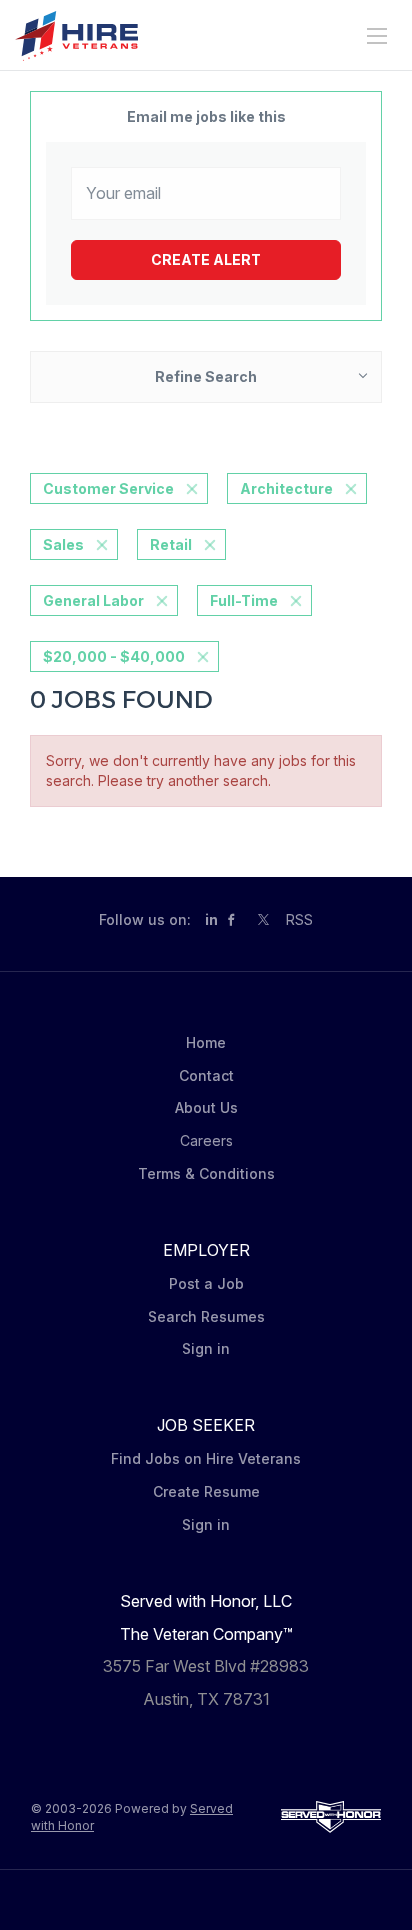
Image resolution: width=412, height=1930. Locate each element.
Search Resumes (206, 1316)
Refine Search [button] (206, 376)
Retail (171, 544)
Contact (206, 1075)
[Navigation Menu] (377, 36)
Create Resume (206, 1491)
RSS (299, 919)
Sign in (206, 1348)
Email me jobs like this (206, 116)
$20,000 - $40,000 (114, 656)
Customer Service (108, 488)
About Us (206, 1107)
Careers (206, 1140)
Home (206, 1042)
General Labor (93, 600)
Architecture (286, 488)
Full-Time (244, 600)
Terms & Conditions (206, 1173)
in (211, 919)
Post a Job (206, 1283)
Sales (63, 544)
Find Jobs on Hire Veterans (206, 1458)
